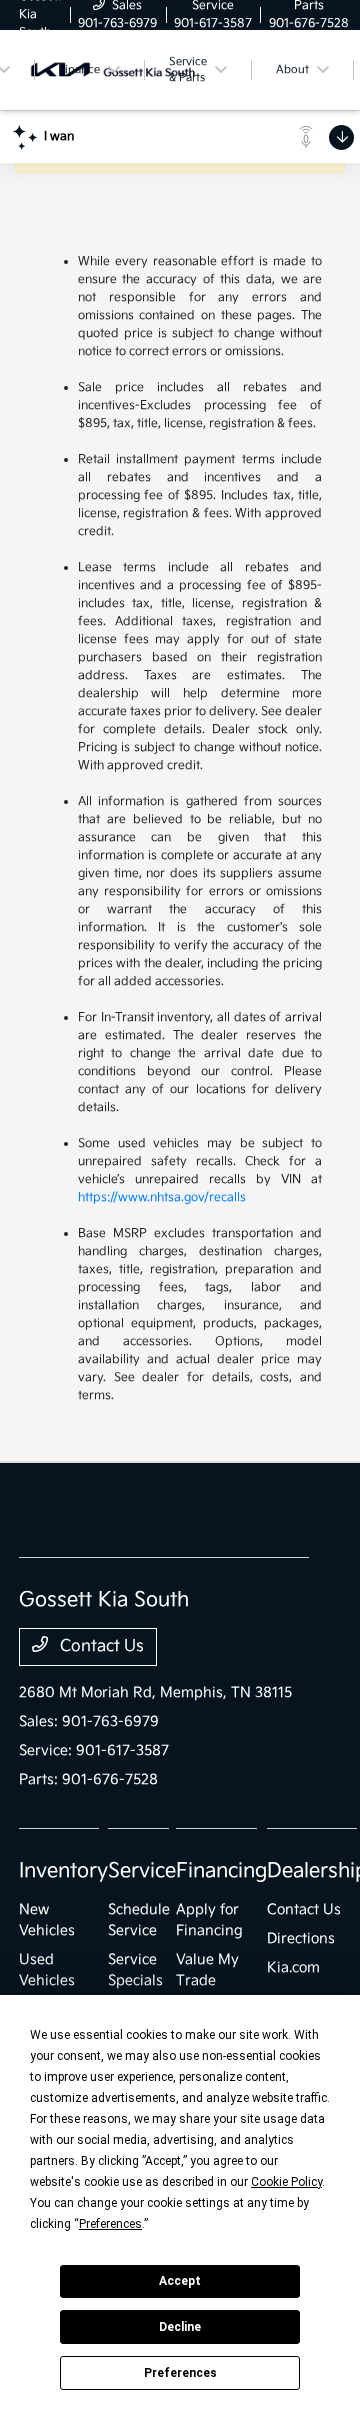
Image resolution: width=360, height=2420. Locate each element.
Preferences (180, 2373)
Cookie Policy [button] (286, 2182)
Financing (221, 1871)
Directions (301, 1938)
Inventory (63, 1871)
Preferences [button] (110, 2224)
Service (142, 1871)
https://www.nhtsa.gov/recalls (162, 1197)
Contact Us (100, 1646)
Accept (180, 2281)
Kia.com (293, 1967)
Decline (180, 2327)
